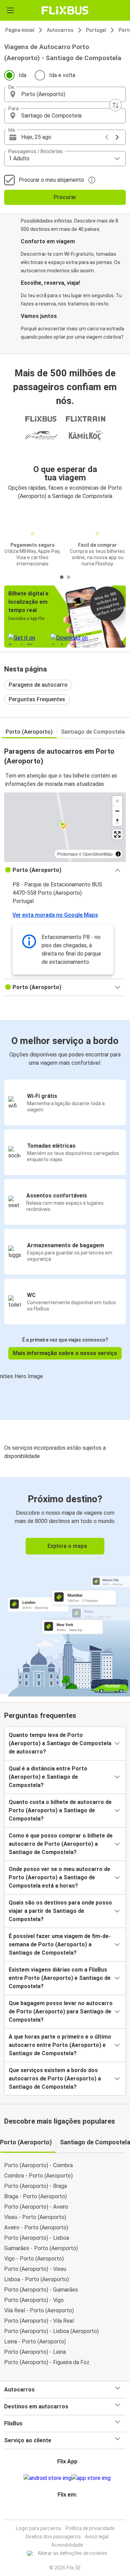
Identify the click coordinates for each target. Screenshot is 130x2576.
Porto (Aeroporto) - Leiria (35, 2352)
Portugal (96, 30)
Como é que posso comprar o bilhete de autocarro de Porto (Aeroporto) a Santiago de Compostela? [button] (61, 1844)
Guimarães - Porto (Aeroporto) (41, 2248)
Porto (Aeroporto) (29, 732)
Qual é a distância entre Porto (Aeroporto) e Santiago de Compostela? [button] (48, 1777)
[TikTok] (72, 2511)
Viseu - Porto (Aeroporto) (35, 2217)
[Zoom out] (117, 811)
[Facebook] (62, 2511)
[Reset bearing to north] (117, 821)
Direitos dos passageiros (53, 2537)
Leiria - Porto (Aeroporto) (35, 2342)
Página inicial (20, 30)
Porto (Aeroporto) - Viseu (35, 2269)
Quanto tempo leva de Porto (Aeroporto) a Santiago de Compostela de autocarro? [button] (60, 1743)
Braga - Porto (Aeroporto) (36, 2196)
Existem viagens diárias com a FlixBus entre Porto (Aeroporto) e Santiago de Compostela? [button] (60, 1978)
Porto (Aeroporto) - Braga (36, 2186)
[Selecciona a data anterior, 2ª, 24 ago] (107, 137)
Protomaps (67, 854)
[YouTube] (66, 2511)
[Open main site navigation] (10, 10)
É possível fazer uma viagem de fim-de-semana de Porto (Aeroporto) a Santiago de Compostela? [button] (60, 1944)
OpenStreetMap (98, 854)
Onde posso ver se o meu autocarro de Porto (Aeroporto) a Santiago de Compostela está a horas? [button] (59, 1877)
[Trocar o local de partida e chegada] (115, 105)
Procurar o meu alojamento (51, 180)
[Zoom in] (117, 801)
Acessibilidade (67, 2545)
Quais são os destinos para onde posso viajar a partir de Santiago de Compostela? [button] (60, 1911)
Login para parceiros (39, 2528)
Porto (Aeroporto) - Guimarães (41, 2290)
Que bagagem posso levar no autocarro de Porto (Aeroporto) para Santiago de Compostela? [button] (61, 2011)
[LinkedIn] (68, 2511)
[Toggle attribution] (118, 854)
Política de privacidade (90, 2528)
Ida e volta (62, 75)
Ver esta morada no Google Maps (55, 915)
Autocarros (60, 30)
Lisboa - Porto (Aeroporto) (37, 2279)
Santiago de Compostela (93, 732)
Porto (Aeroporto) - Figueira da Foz (47, 2362)
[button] (65, 94)
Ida (23, 75)
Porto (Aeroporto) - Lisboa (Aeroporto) (51, 2331)
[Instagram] (64, 2511)
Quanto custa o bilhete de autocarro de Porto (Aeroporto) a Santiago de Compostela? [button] (60, 1810)
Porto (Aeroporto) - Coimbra (38, 2165)
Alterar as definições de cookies (72, 2553)
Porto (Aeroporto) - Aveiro (36, 2207)
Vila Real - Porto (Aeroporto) (39, 2310)
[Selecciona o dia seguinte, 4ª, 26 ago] (117, 137)
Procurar (65, 197)
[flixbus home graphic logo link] (65, 10)
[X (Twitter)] (70, 2511)
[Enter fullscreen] (117, 834)
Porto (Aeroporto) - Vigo (34, 2300)
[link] (65, 1586)
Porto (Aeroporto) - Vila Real (39, 2321)
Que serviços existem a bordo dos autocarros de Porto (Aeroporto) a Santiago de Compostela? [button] (55, 2079)
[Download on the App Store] (91, 2478)
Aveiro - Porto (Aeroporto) (36, 2227)
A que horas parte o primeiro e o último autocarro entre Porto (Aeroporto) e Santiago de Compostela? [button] (60, 2045)
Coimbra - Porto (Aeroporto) (38, 2176)
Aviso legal (97, 2537)
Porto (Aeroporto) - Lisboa (37, 2238)
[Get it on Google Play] (47, 2478)
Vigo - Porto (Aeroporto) (34, 2259)
